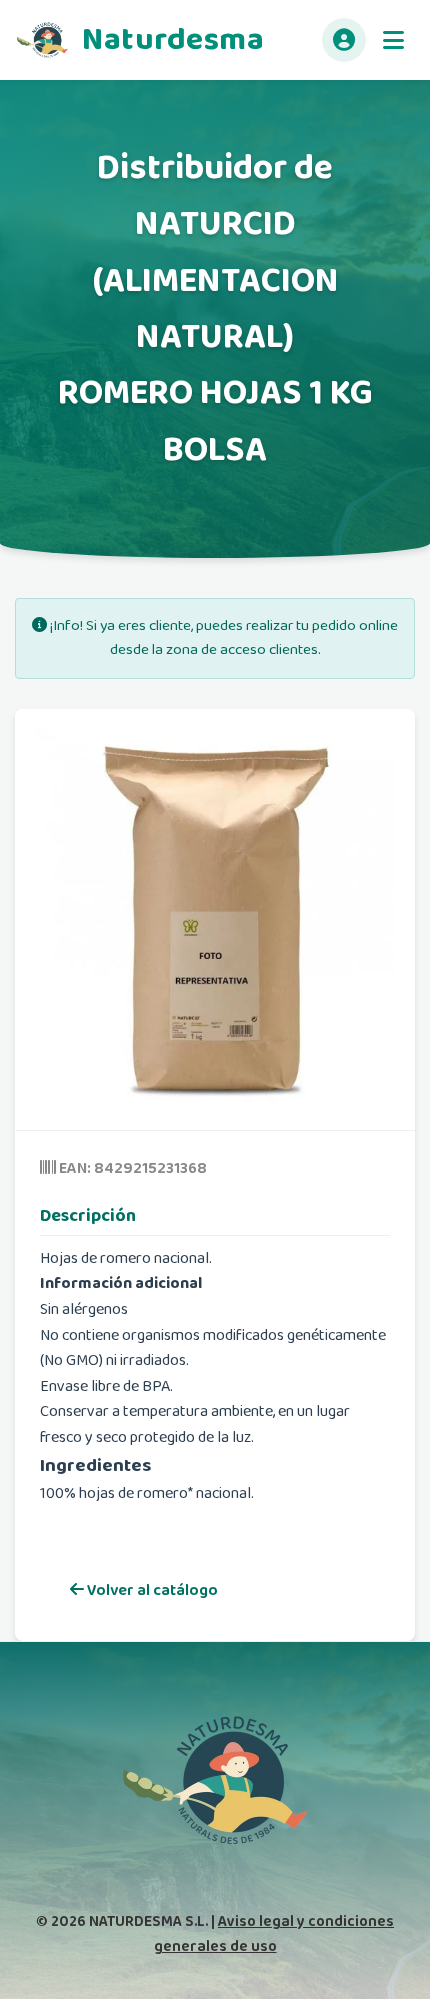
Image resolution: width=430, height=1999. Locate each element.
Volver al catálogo (151, 1590)
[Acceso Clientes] (344, 40)
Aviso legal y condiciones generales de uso (274, 1933)
